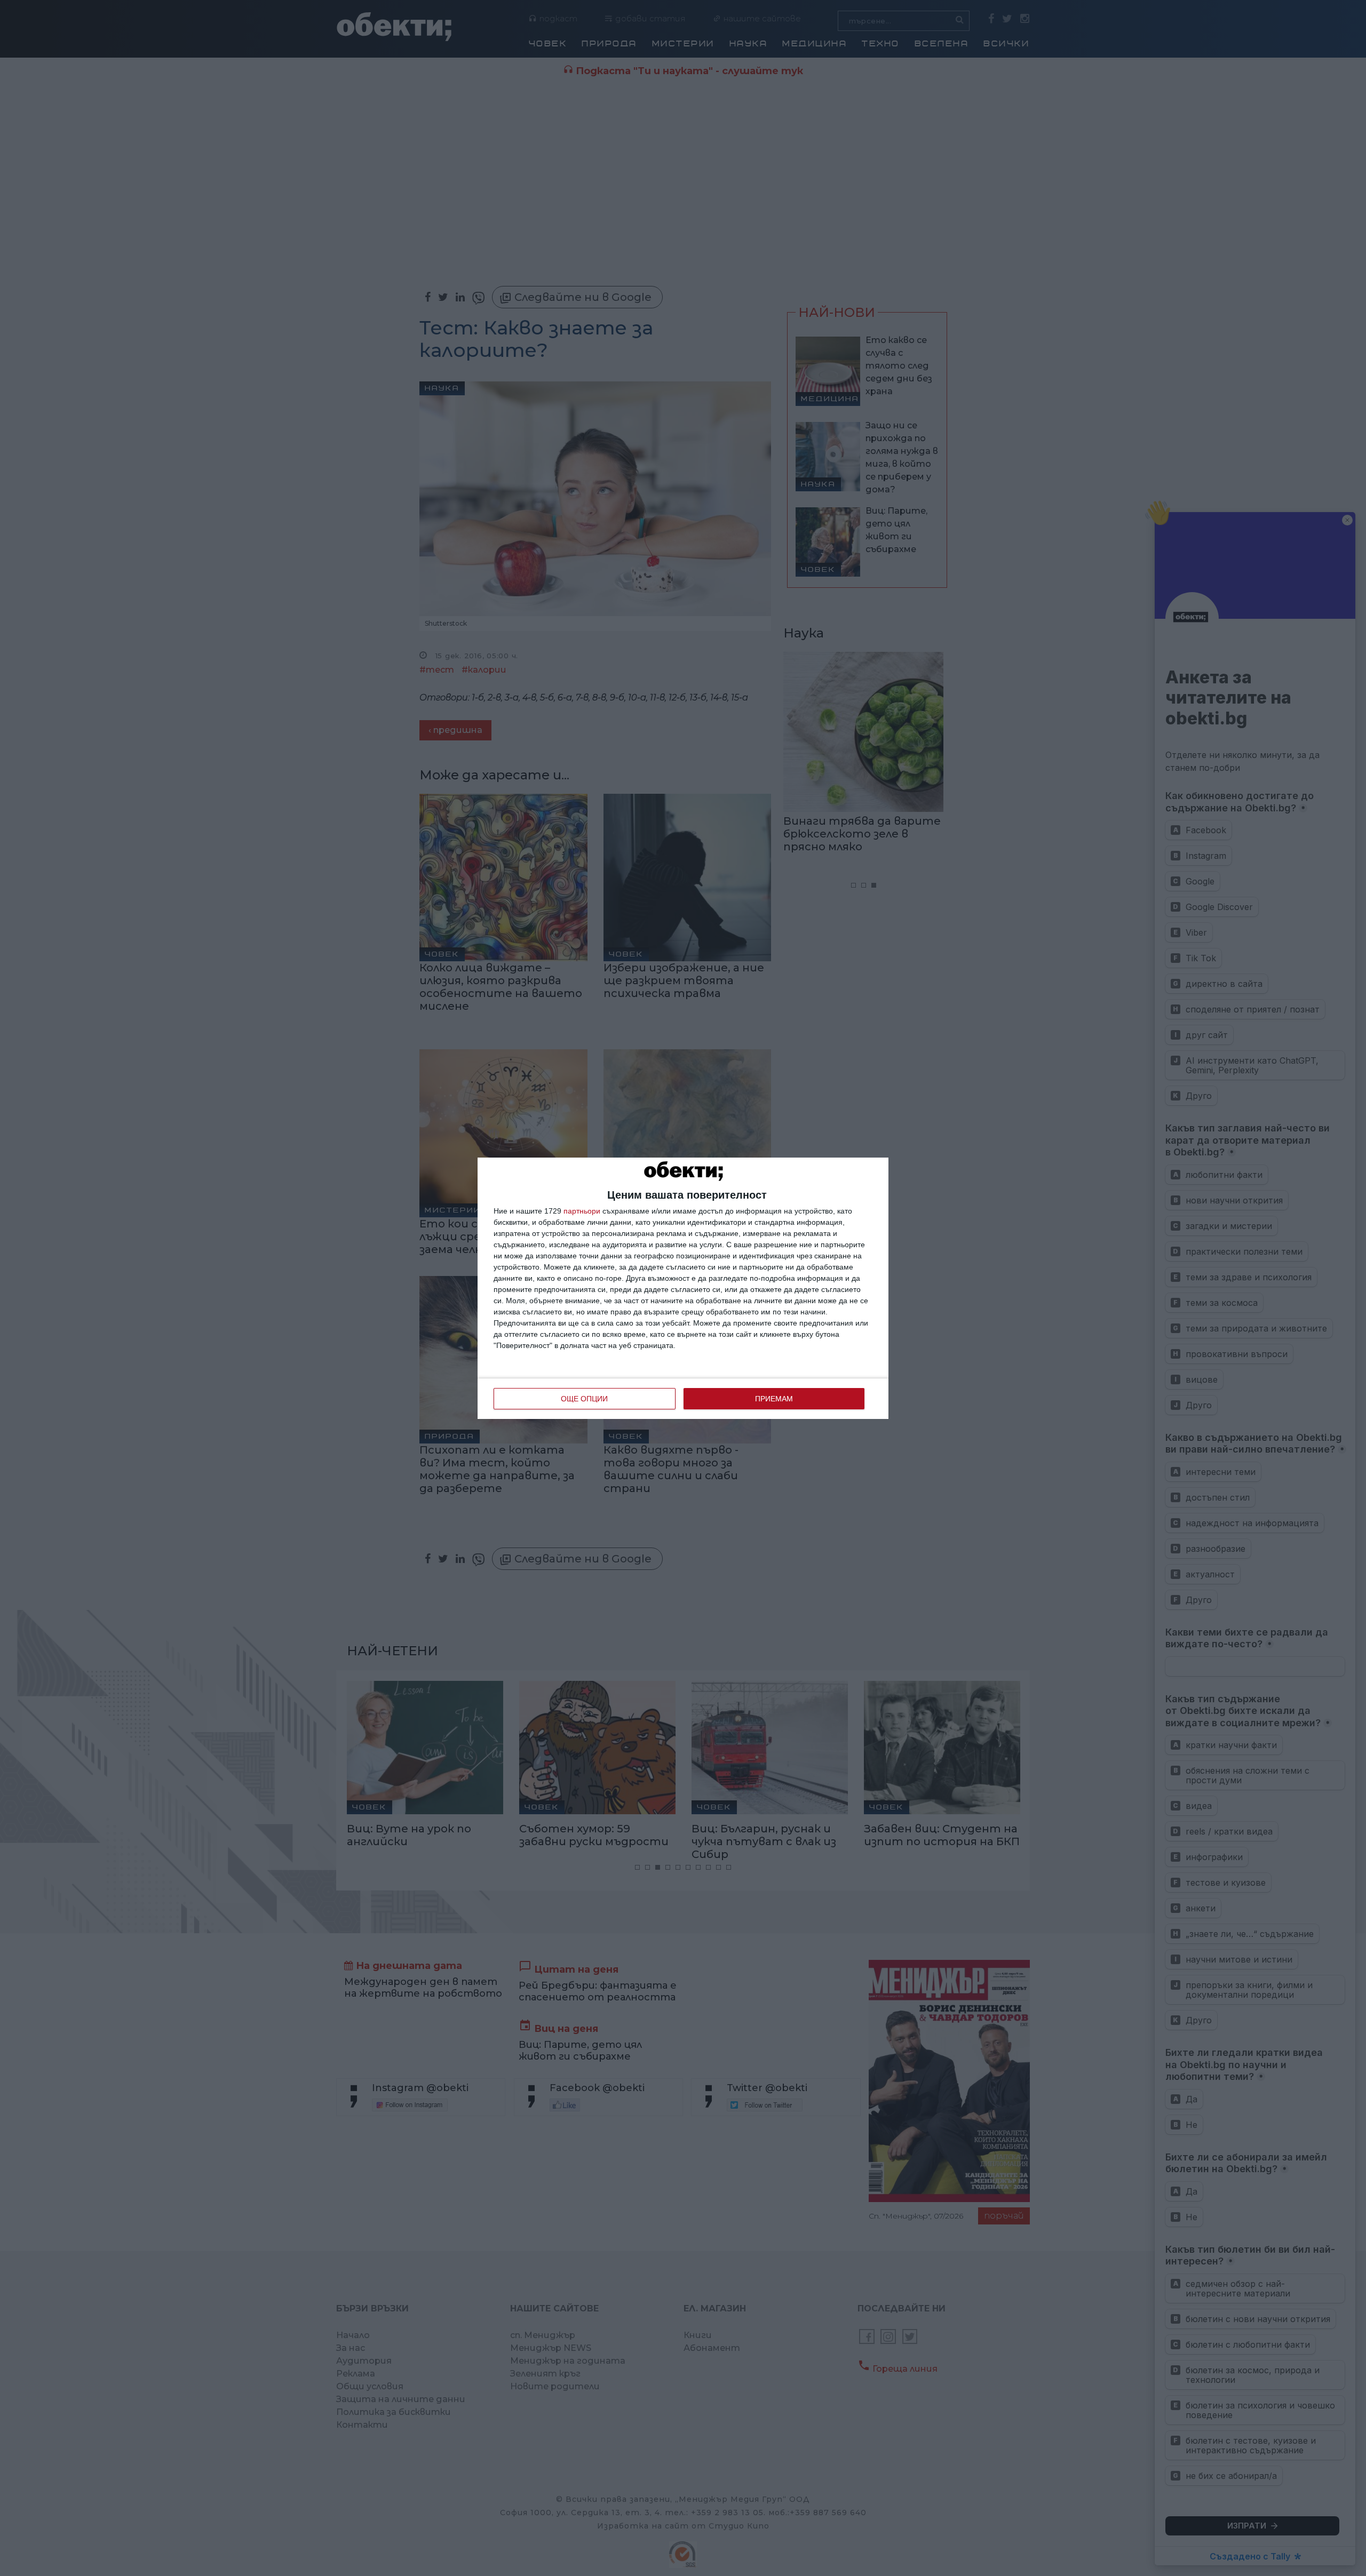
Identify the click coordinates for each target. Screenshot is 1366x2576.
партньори (582, 1211)
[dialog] (683, 1288)
